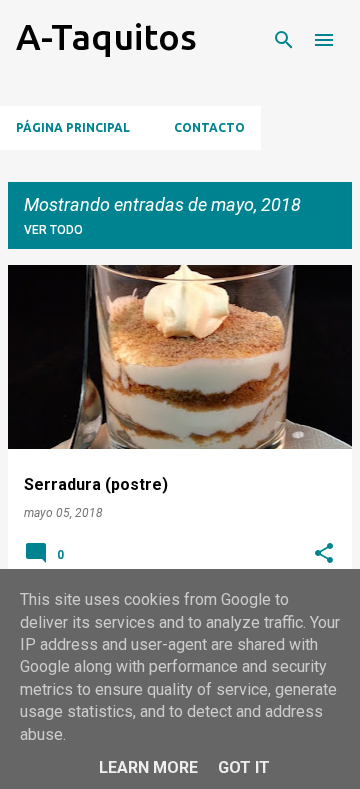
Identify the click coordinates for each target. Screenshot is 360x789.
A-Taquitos (106, 36)
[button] (324, 555)
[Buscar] (284, 40)
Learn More (148, 767)
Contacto (209, 127)
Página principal (73, 127)
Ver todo (53, 230)
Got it (244, 767)
